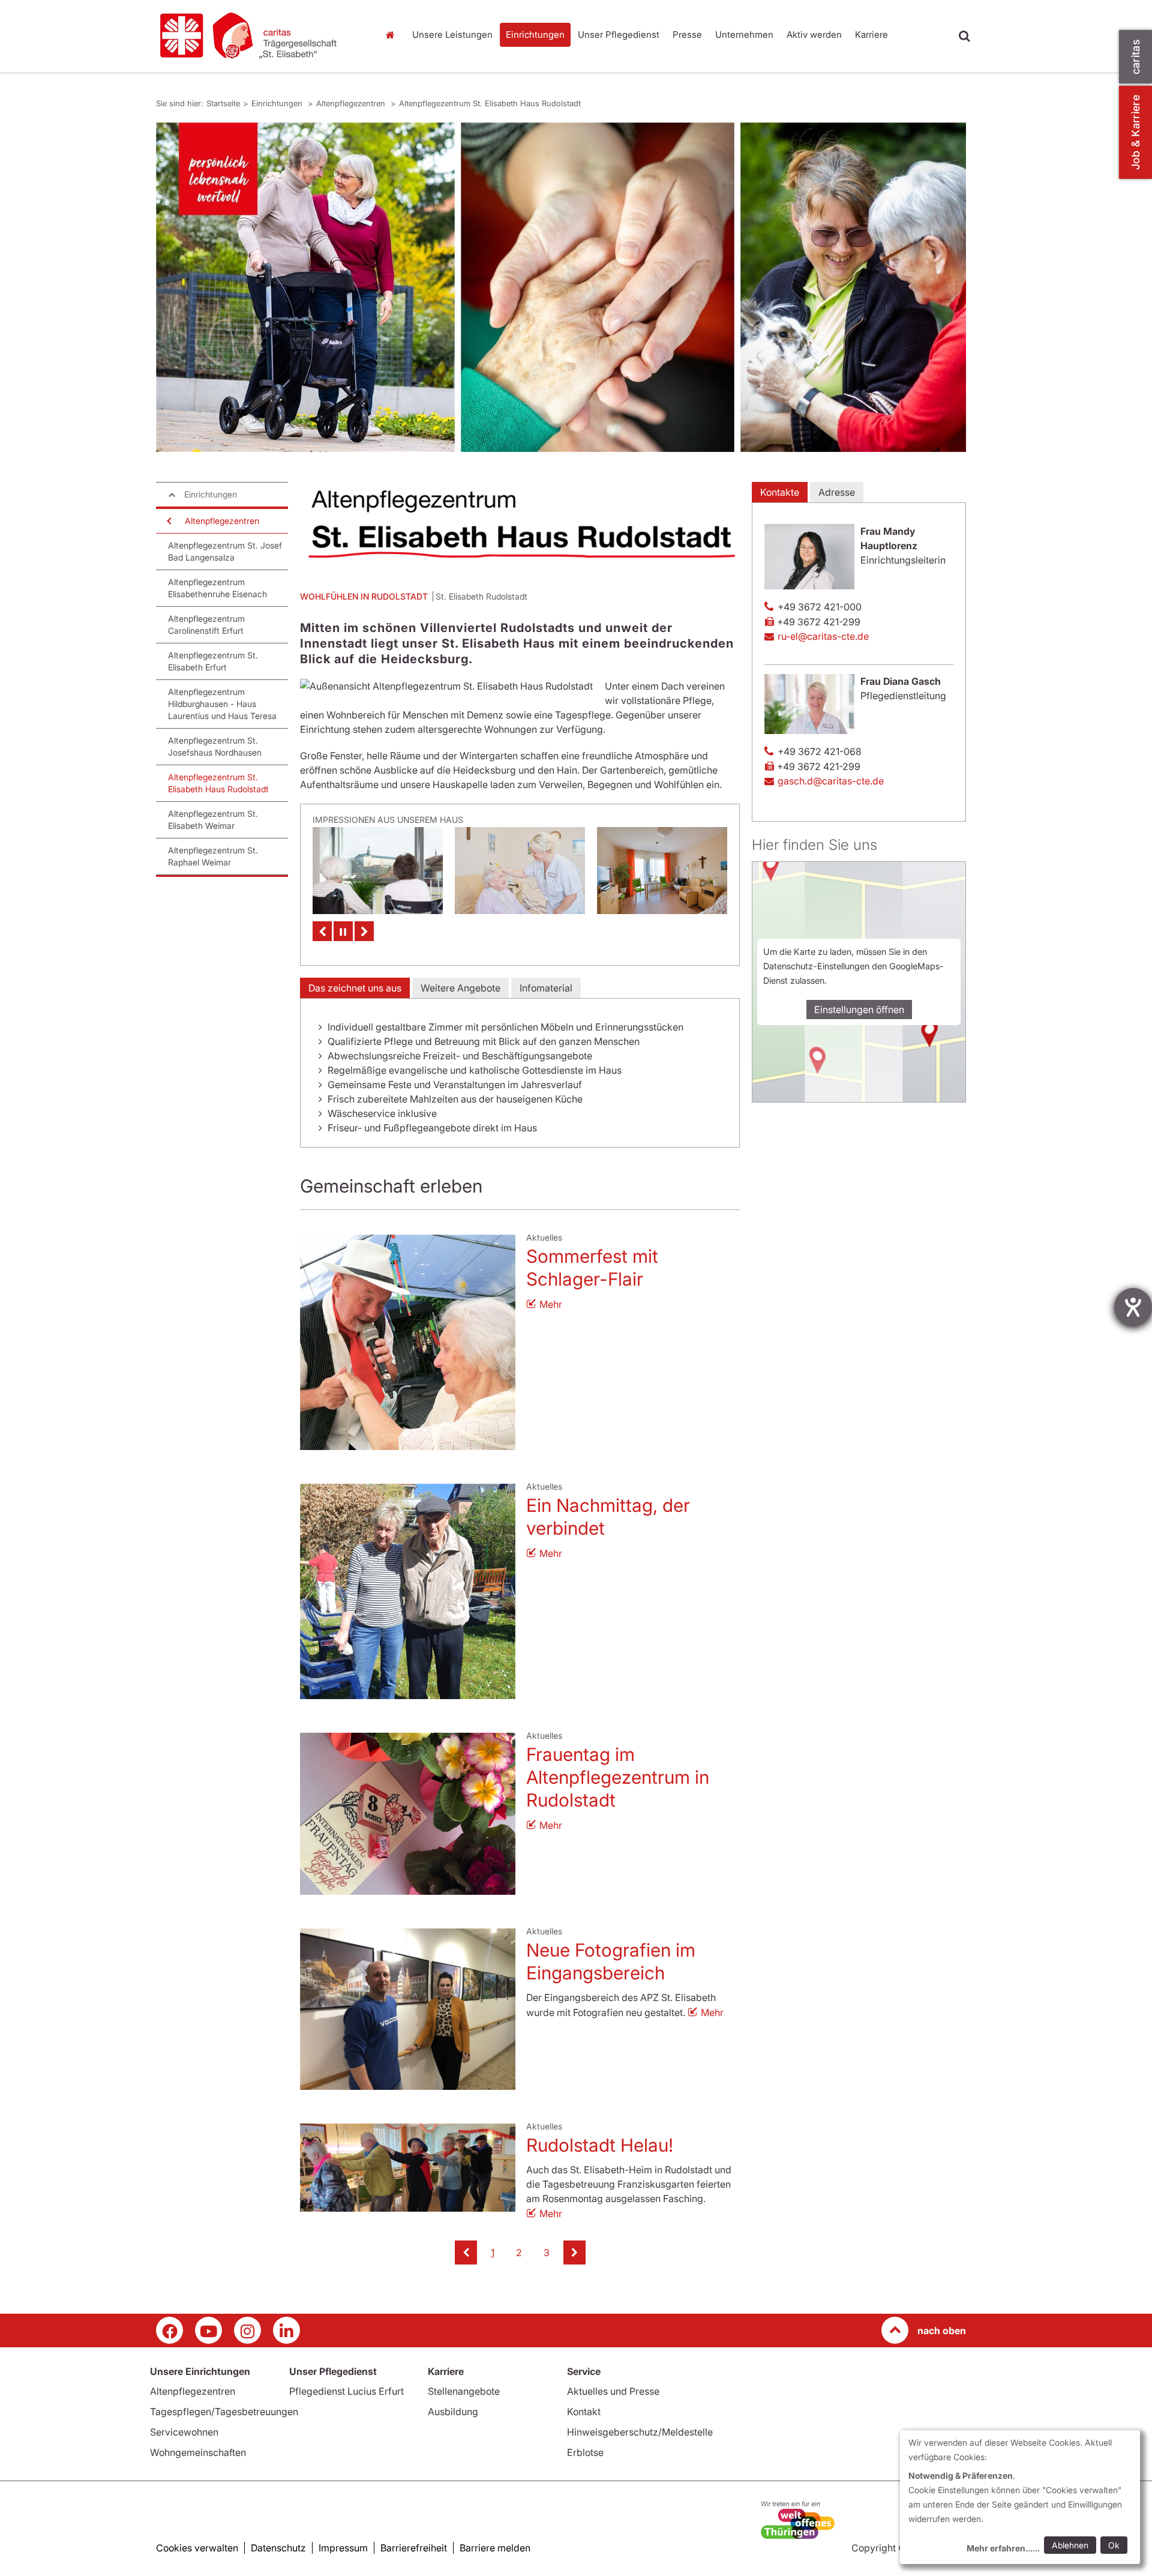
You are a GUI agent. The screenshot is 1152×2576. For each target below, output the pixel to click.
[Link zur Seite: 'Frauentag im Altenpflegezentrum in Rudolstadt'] (408, 1814)
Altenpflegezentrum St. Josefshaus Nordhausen (215, 746)
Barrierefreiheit (414, 2548)
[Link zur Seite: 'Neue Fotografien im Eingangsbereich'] (408, 2009)
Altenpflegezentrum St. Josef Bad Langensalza (225, 551)
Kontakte (780, 492)
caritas (1135, 57)
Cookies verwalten (197, 2548)
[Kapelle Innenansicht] (662, 871)
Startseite (393, 35)
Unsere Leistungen (452, 35)
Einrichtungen (535, 35)
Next (364, 931)
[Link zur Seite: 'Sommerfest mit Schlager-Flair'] (408, 1342)
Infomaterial (546, 988)
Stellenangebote (464, 2391)
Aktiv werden (814, 35)
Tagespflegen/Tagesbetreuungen (224, 2412)
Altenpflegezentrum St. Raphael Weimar (213, 856)
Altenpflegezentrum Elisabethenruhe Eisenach (217, 588)
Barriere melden (495, 2548)
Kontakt (584, 2412)
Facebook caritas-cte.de (169, 2330)
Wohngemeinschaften (198, 2452)
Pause (343, 931)
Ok (1114, 2545)
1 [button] (493, 2252)
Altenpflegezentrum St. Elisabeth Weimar (213, 820)
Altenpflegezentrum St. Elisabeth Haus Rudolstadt (490, 103)
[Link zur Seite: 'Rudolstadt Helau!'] (408, 2168)
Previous (322, 931)
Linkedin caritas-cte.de (286, 2330)
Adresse (837, 492)
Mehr (551, 1304)
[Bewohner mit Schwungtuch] (378, 871)
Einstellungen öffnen (859, 1010)
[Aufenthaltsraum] (520, 871)
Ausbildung (453, 2412)
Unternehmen (744, 35)
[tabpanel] (561, 287)
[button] (466, 2252)
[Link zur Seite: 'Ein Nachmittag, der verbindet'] (408, 1591)
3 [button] (547, 2252)
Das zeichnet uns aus (355, 988)
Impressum (343, 2548)
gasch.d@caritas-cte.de (831, 781)
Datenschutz (278, 2548)
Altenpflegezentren (352, 103)
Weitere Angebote (460, 988)
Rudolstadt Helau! (600, 2145)
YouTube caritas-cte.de (208, 2330)
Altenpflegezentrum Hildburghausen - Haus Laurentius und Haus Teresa (222, 704)
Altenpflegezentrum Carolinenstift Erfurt (206, 624)
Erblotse (585, 2452)
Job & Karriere (1135, 132)
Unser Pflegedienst (619, 35)
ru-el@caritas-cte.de (823, 636)
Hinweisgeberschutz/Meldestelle (640, 2432)
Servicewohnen (184, 2432)
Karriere (871, 35)
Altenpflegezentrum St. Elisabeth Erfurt (213, 661)
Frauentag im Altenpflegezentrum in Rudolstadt (618, 1777)
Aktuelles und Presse (613, 2391)
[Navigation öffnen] (168, 521)
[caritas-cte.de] (258, 36)
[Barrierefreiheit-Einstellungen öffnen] (1133, 1307)
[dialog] (1020, 2497)
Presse (687, 35)
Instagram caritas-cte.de (247, 2330)
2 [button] (519, 2252)
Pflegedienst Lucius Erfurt (346, 2391)
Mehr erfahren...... (1003, 2548)
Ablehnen (1070, 2545)
